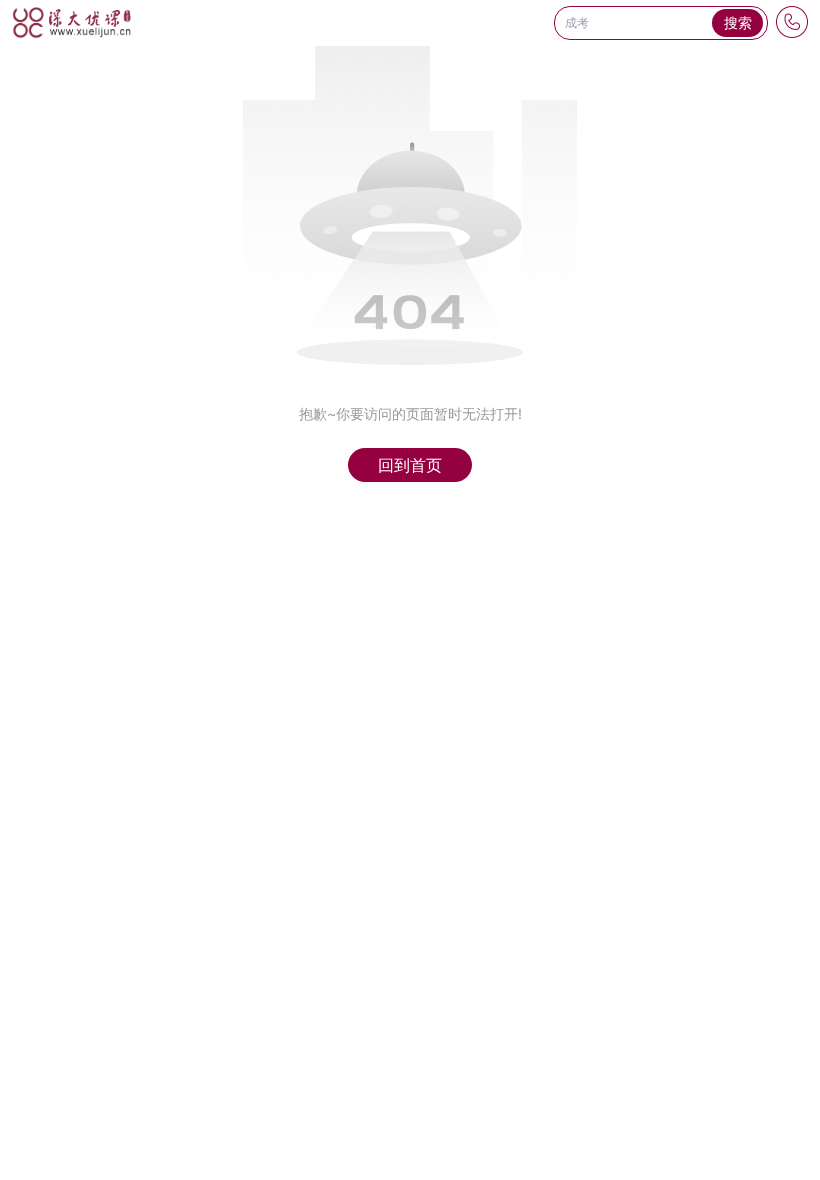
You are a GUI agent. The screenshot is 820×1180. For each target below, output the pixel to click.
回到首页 (410, 465)
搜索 (738, 22)
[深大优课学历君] (72, 23)
